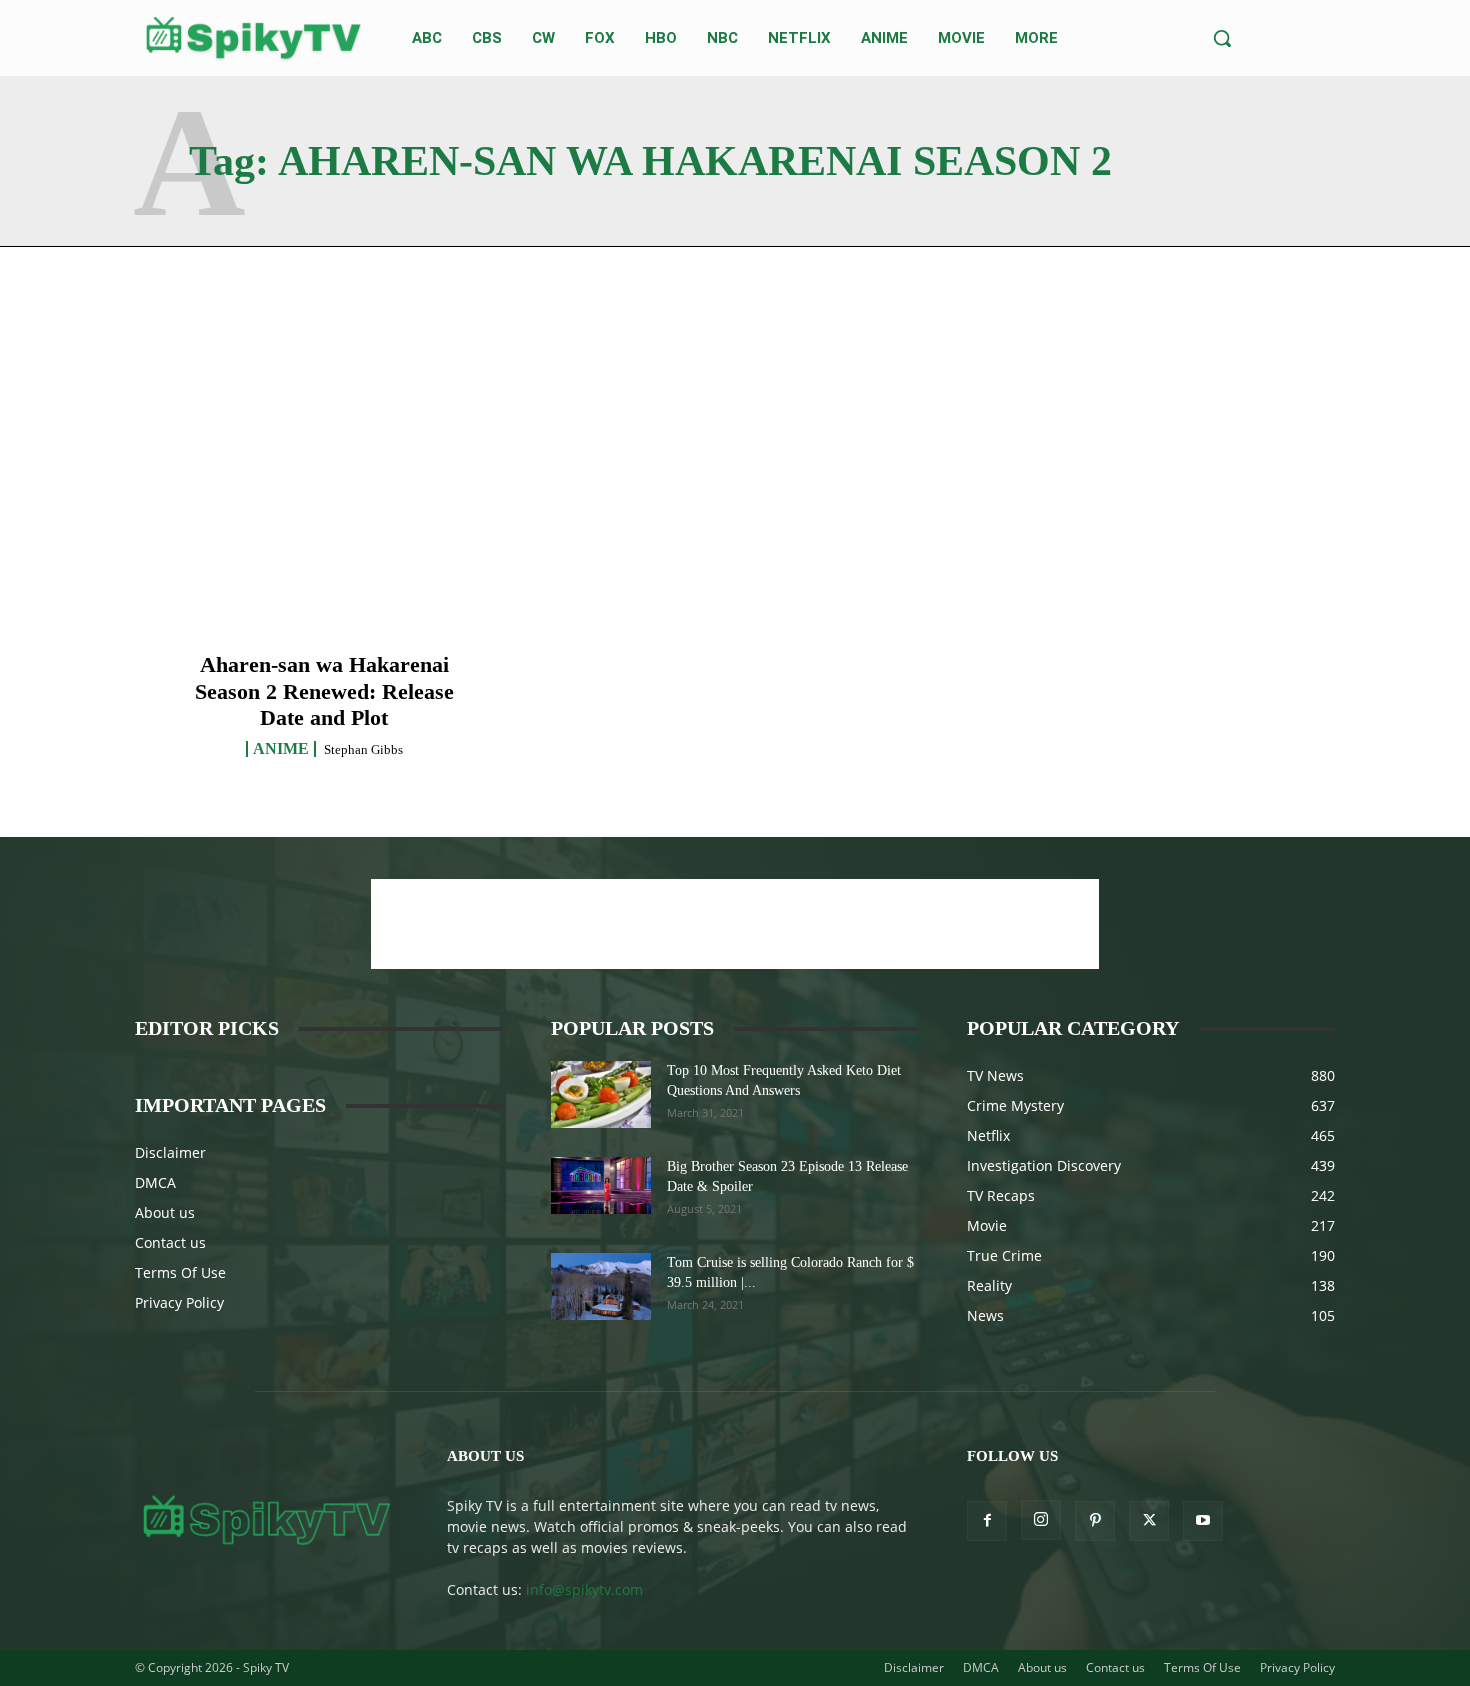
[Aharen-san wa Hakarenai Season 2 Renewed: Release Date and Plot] (324, 516)
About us (165, 1212)
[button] (1222, 38)
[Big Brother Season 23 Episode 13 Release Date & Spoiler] (601, 1185)
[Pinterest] (1095, 1521)
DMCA (155, 1182)
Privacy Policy (179, 1302)
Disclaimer (170, 1152)
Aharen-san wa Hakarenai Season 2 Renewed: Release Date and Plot (324, 691)
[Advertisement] (735, 924)
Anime (281, 749)
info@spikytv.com (584, 1589)
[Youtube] (1203, 1521)
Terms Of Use (180, 1272)
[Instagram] (1041, 1520)
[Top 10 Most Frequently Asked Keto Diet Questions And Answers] (601, 1094)
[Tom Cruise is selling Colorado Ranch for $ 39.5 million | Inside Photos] (601, 1286)
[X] (1149, 1521)
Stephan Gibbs (363, 749)
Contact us (170, 1242)
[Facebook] (987, 1521)
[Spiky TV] (254, 38)
